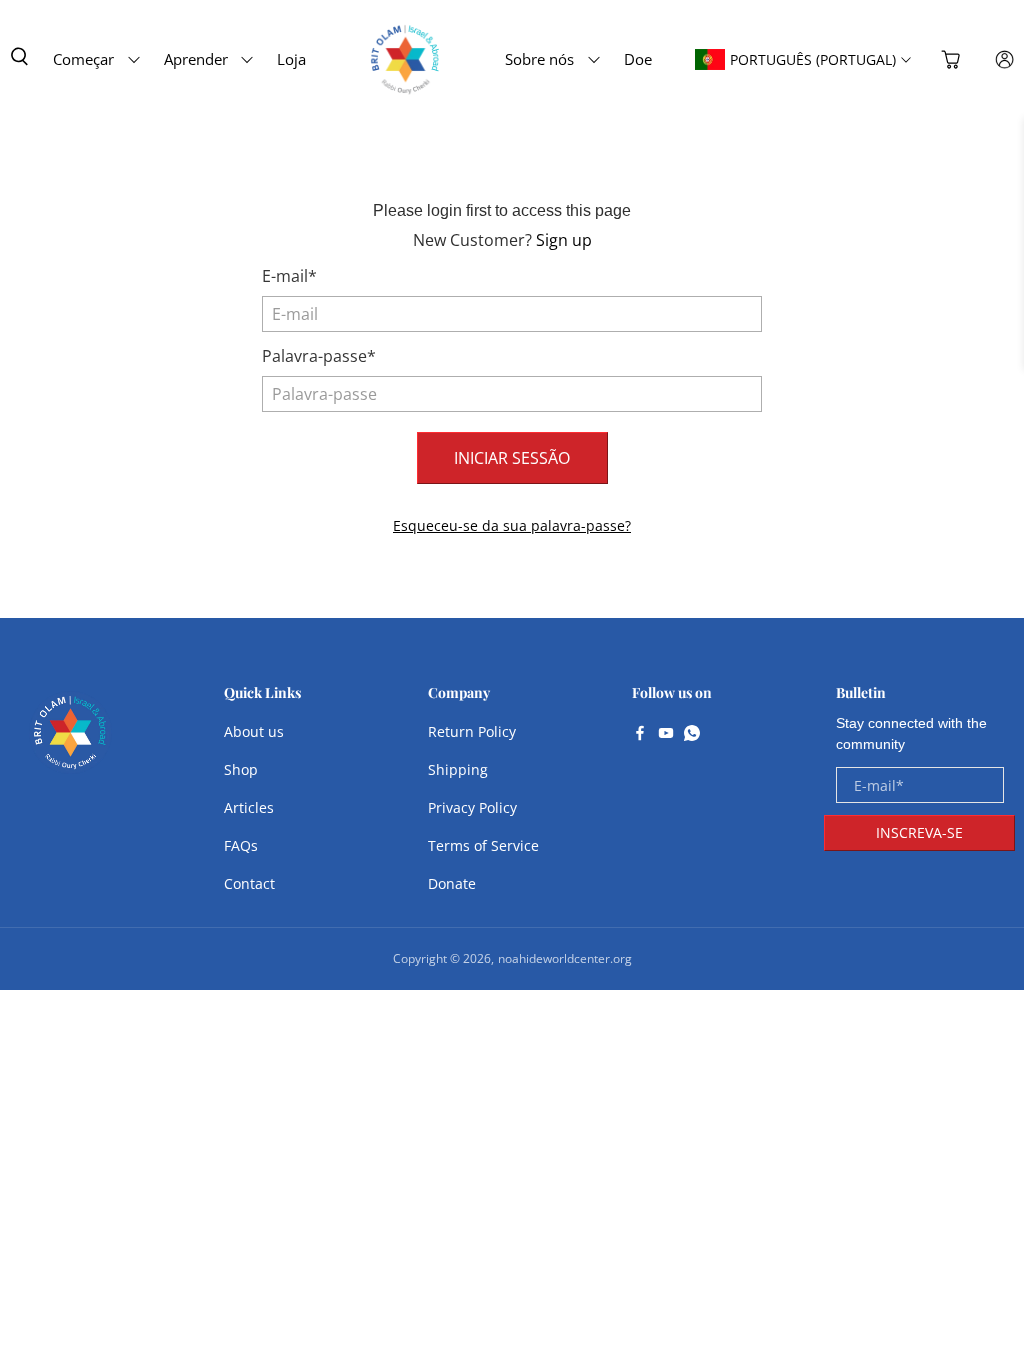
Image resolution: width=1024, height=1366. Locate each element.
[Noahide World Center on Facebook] (640, 735)
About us (254, 731)
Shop (241, 769)
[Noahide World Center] (70, 742)
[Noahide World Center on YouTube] (666, 735)
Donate (452, 883)
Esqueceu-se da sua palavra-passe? (512, 525)
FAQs (241, 845)
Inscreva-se (919, 832)
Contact (249, 883)
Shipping (458, 769)
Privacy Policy (472, 807)
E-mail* (289, 276)
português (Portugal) (813, 59)
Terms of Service (483, 845)
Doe (638, 59)
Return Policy (472, 731)
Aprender (196, 59)
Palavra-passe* (319, 356)
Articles (249, 807)
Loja (291, 59)
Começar (83, 59)
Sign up (564, 240)
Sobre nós (539, 59)
